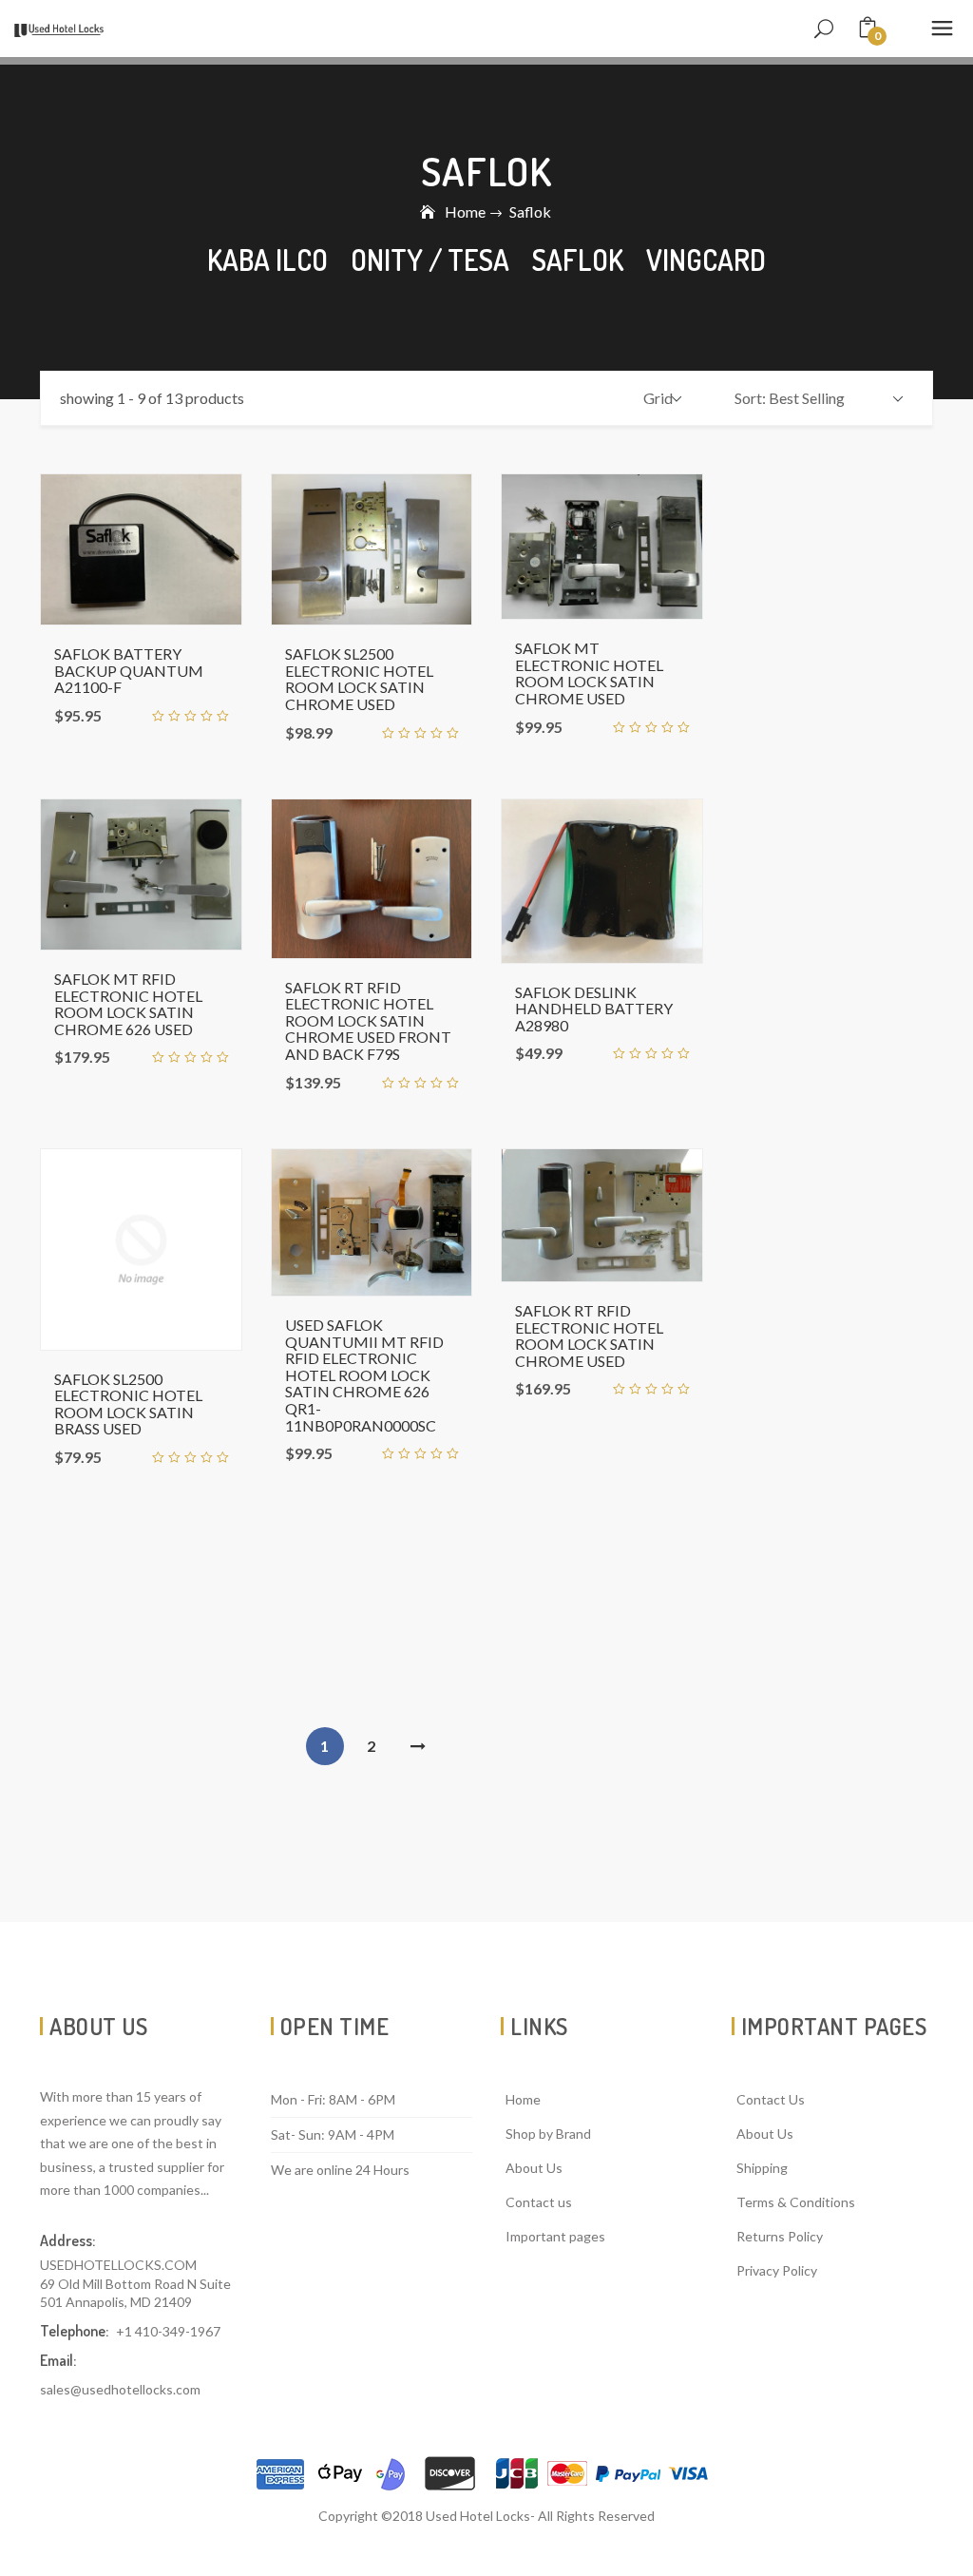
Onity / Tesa (430, 260)
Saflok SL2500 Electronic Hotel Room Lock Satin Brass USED (128, 1404)
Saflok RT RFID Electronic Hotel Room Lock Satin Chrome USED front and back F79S (368, 1020)
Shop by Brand (548, 2134)
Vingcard (706, 260)
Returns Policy (780, 2236)
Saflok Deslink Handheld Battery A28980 (594, 1009)
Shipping (762, 2168)
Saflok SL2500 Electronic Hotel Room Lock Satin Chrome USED (359, 679)
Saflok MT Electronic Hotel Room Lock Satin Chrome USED (589, 673)
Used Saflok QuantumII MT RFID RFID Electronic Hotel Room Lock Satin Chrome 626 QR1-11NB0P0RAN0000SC (364, 1375)
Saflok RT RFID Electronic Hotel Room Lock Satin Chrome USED (589, 1336)
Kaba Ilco (267, 260)
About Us (534, 2168)
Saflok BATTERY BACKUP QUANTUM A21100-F (129, 670)
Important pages (555, 2236)
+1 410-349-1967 (168, 2331)
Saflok (578, 260)
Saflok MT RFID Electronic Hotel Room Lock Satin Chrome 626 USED (128, 1004)
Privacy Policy (777, 2270)
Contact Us (771, 2099)
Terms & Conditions (796, 2202)
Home (465, 211)
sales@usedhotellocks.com (120, 2389)
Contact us (539, 2202)
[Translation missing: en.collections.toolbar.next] (418, 1746)
